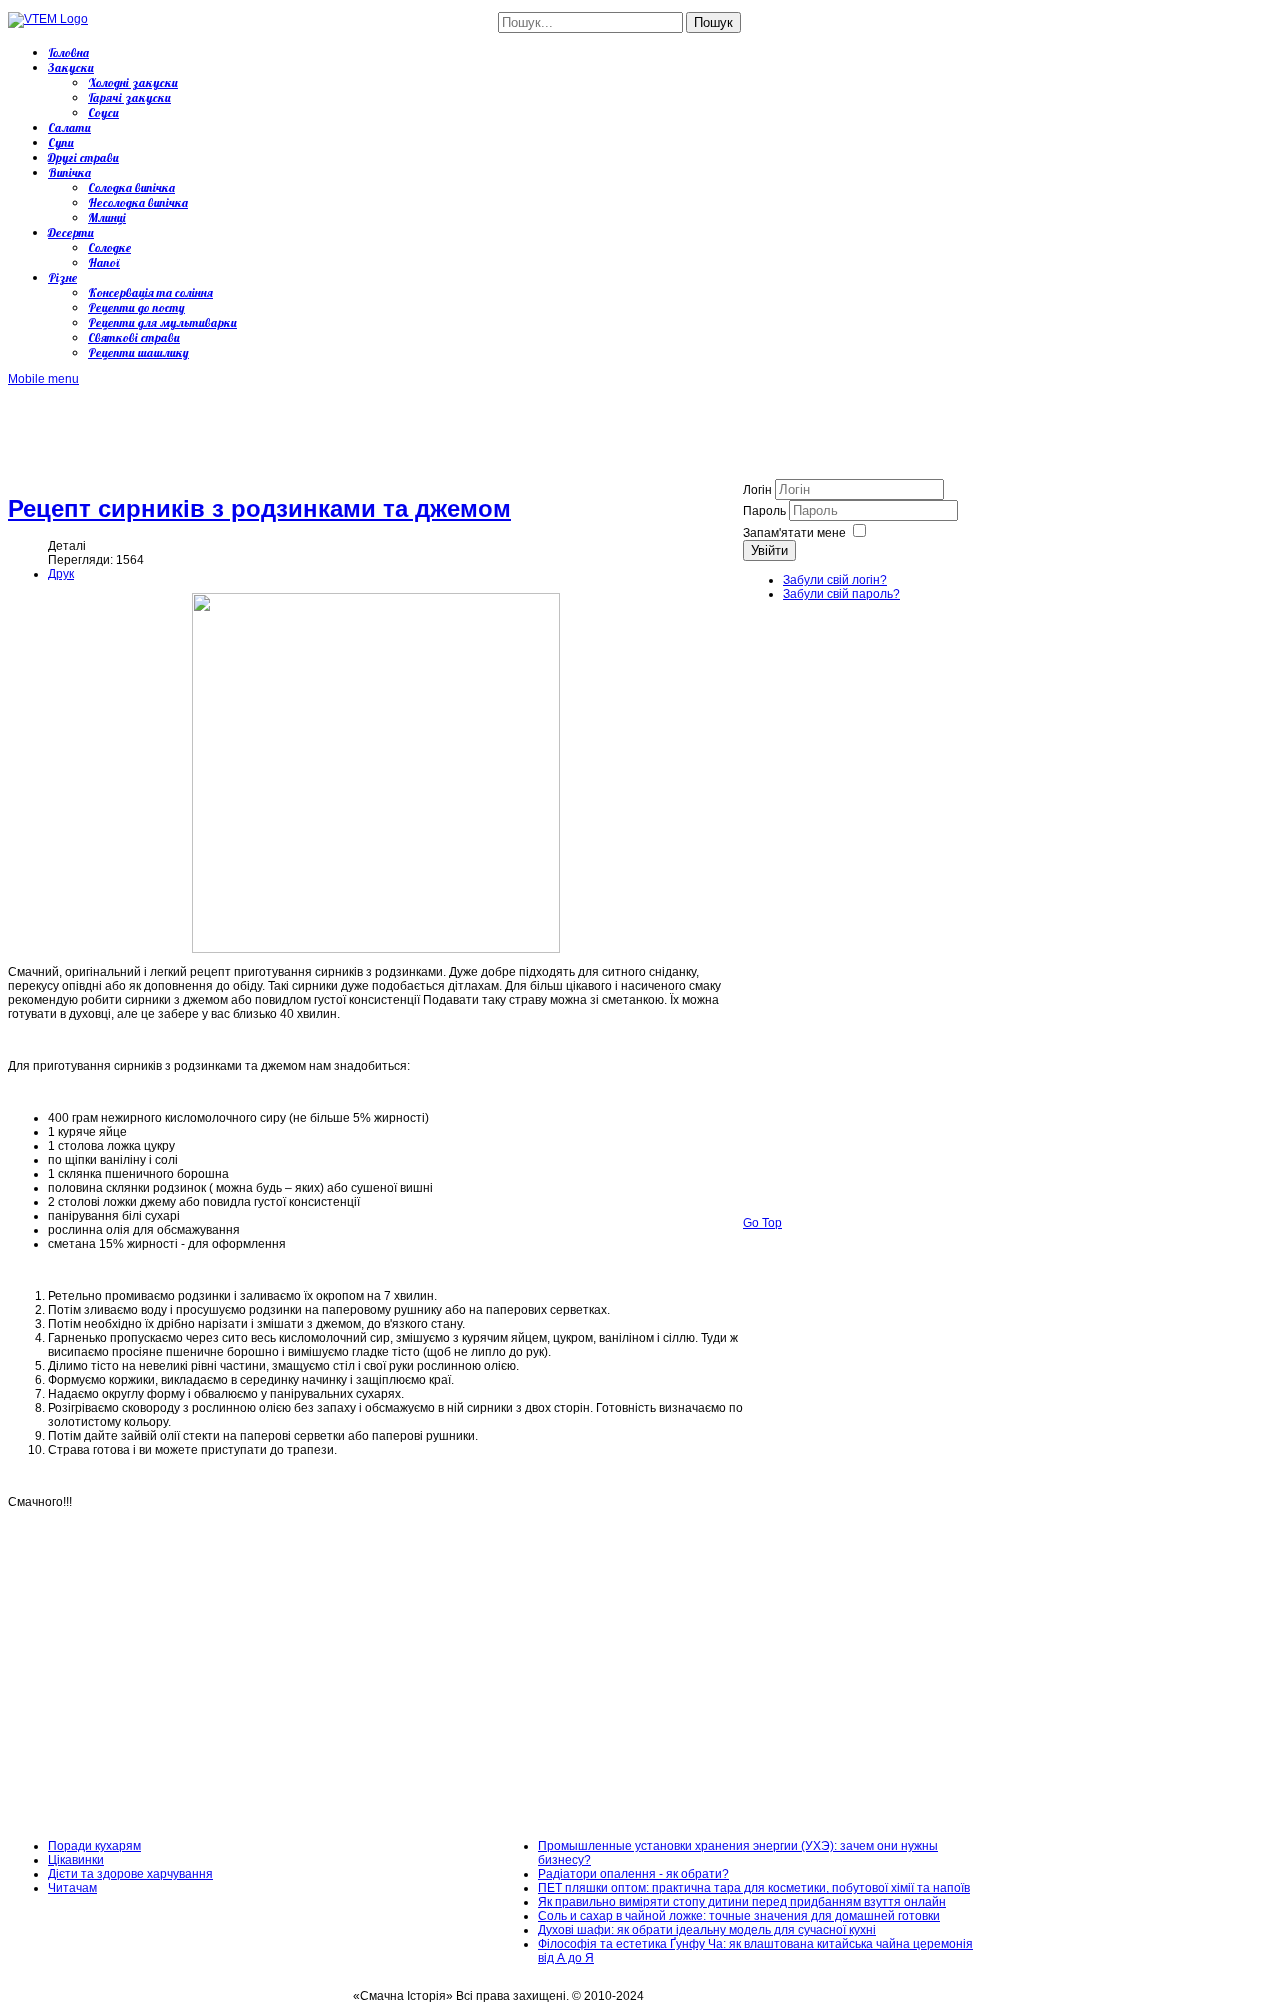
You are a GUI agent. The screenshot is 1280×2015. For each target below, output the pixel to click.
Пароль (766, 511)
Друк (61, 574)
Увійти (769, 550)
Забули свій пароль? (841, 594)
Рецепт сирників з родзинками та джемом (259, 508)
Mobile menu (43, 379)
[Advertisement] (372, 431)
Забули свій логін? (835, 580)
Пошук (713, 22)
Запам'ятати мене (794, 533)
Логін (757, 490)
